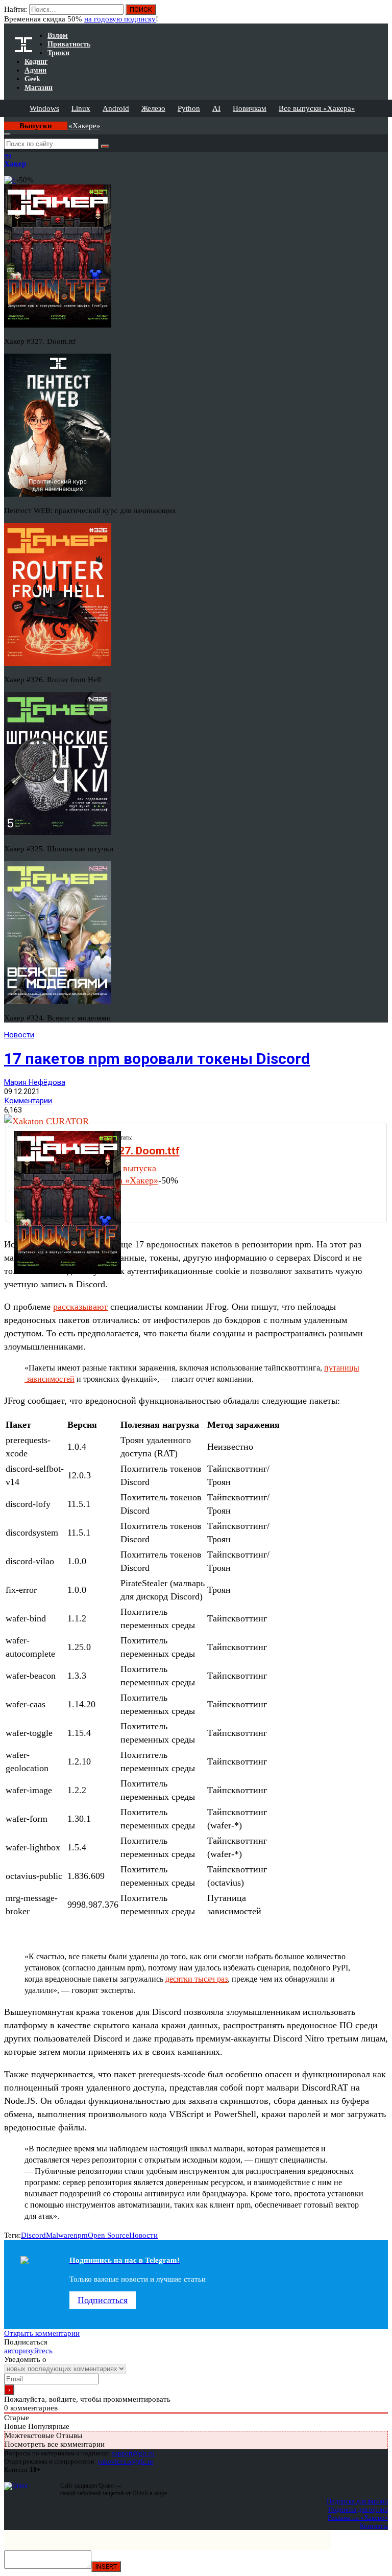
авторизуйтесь (28, 2351)
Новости (19, 1035)
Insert (106, 2567)
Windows (44, 108)
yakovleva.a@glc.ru (125, 2461)
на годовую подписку (120, 19)
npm (81, 2235)
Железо (153, 108)
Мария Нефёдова (35, 1082)
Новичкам (250, 108)
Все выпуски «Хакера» (317, 108)
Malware (60, 2235)
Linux (81, 108)
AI (216, 108)
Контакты (374, 2526)
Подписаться (103, 2300)
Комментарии (28, 1101)
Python (189, 108)
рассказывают (80, 1307)
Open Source (108, 2235)
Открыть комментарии (42, 2333)
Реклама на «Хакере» (358, 2517)
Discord (33, 2235)
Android (116, 108)
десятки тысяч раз (197, 1979)
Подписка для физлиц (357, 2501)
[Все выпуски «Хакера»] (5, 121)
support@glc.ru (133, 2453)
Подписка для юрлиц (358, 2509)
